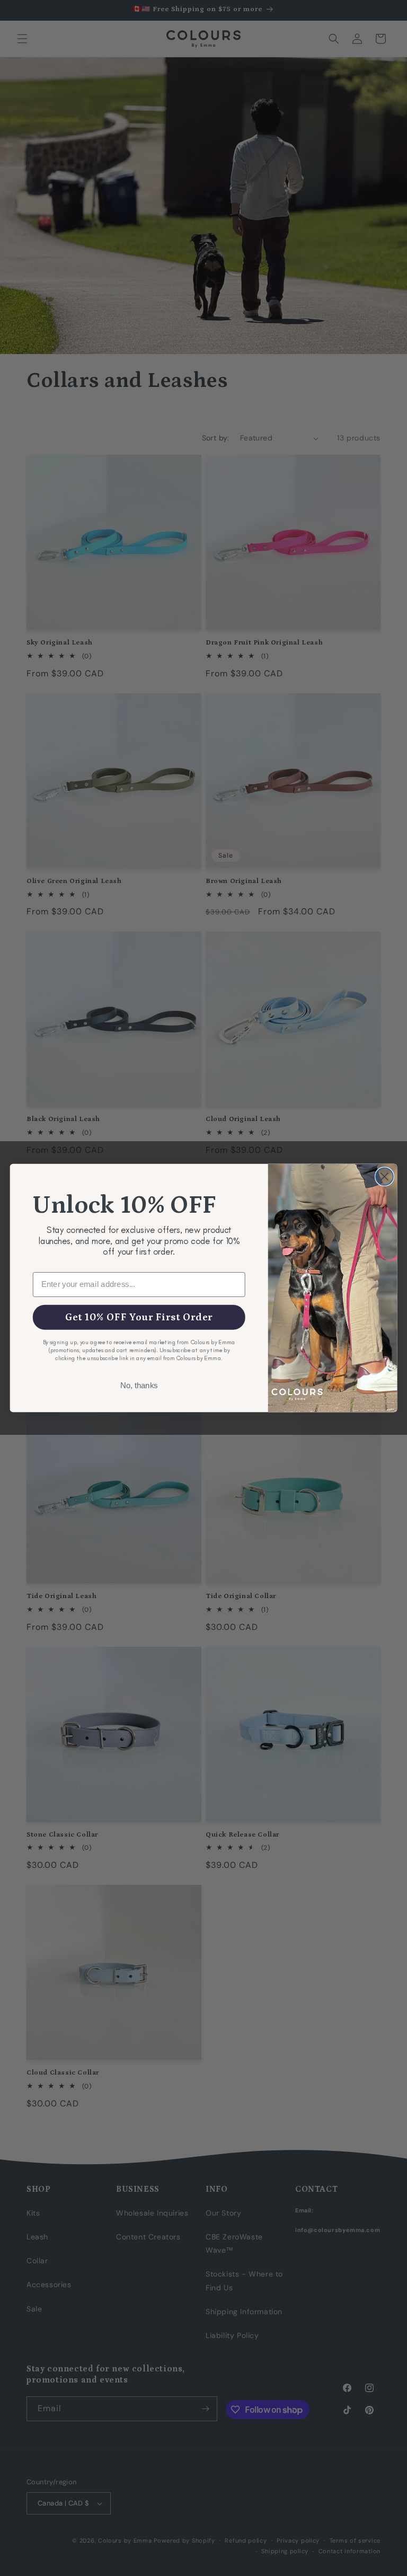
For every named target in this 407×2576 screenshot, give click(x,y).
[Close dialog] (384, 1176)
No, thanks (139, 1386)
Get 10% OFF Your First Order (139, 1317)
